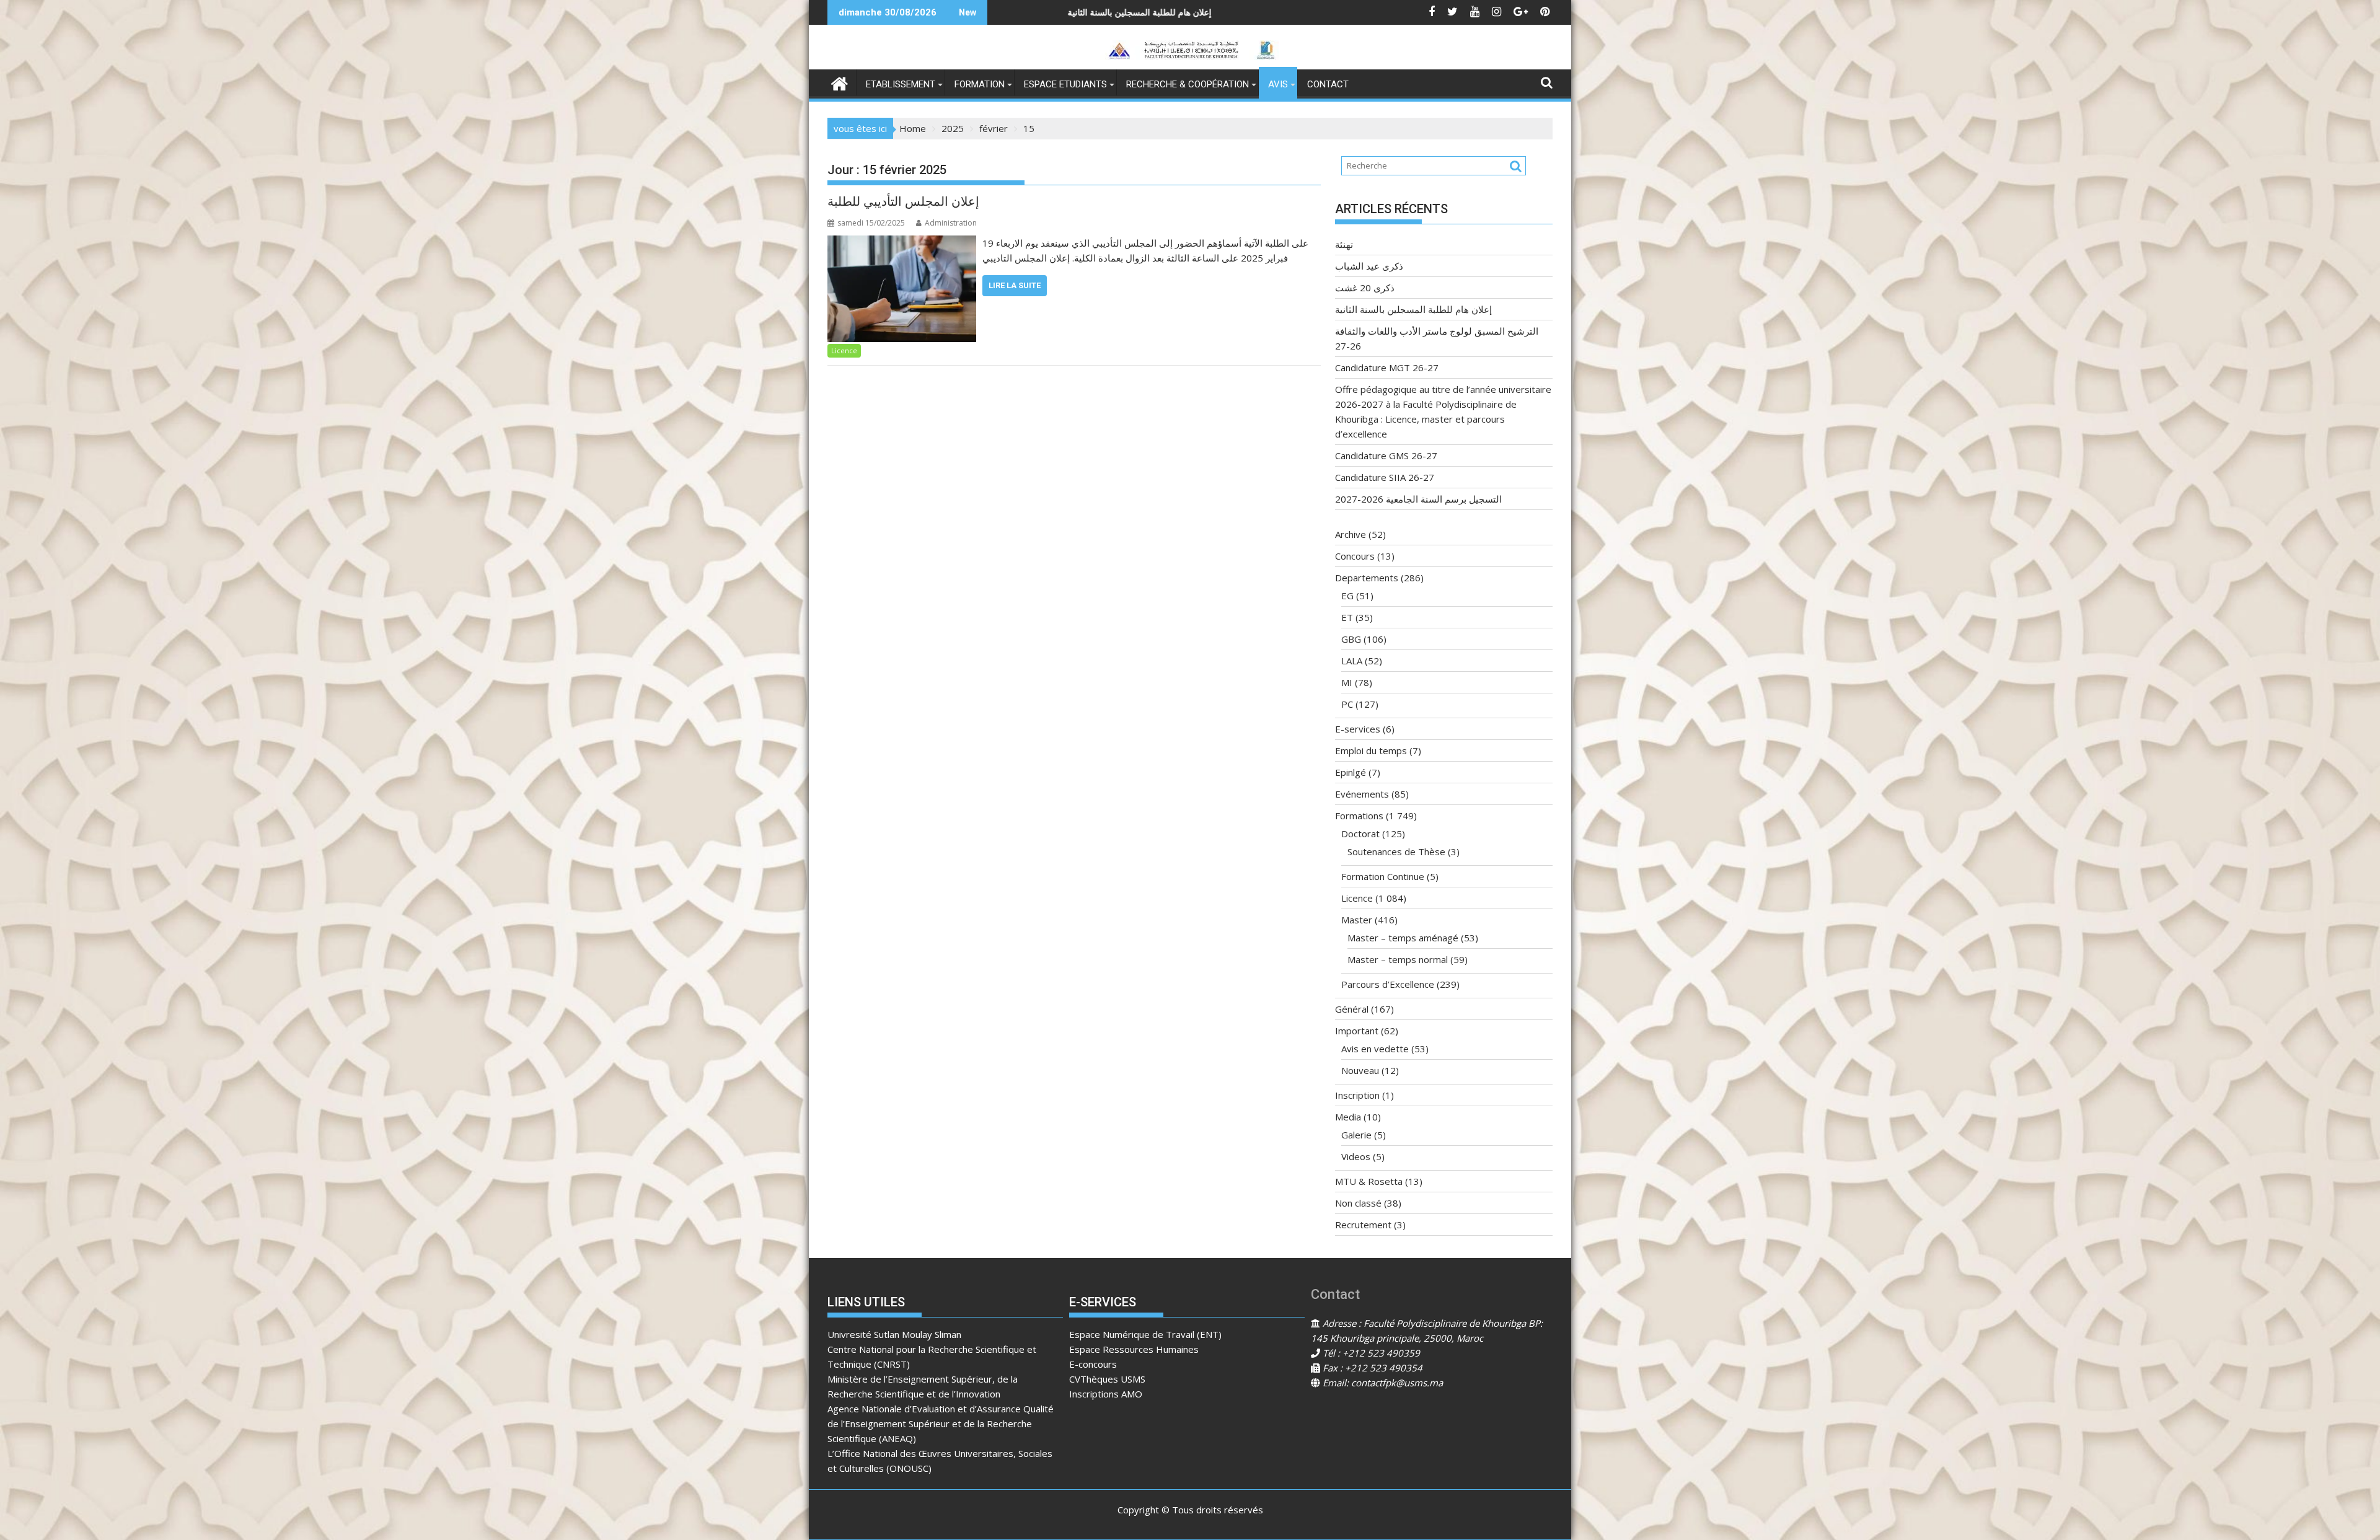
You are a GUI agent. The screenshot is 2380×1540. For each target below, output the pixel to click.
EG (1347, 596)
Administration (951, 223)
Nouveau (1360, 1070)
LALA (1352, 661)
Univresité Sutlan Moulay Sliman (894, 1334)
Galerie (1356, 1135)
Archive (1351, 534)
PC (1347, 704)
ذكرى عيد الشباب (1369, 266)
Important (1357, 1031)
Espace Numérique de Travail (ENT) (1145, 1334)
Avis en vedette (1375, 1049)
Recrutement (1363, 1225)
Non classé (1358, 1203)
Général (1352, 1009)
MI (1347, 682)
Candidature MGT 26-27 (1387, 367)
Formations (1359, 816)
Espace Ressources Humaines (1134, 1349)
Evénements (1362, 794)
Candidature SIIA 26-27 (1385, 477)
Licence (844, 350)
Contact (1328, 84)
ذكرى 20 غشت (1365, 288)
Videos (1356, 1156)
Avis (1278, 84)
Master (1357, 920)
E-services (1358, 729)
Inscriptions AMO (1106, 1394)
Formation (980, 84)
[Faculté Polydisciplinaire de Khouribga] (840, 82)
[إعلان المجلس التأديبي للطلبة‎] (902, 243)
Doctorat (1360, 834)
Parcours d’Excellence (1388, 984)
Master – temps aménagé (1403, 938)
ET (1347, 617)
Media (1348, 1117)
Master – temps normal (1398, 959)
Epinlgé (1351, 772)
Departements (1367, 578)
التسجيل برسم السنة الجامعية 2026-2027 (1418, 499)
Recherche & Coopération (1188, 84)
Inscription (1357, 1095)
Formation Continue (1383, 876)
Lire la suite (1015, 285)
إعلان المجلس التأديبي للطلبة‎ (903, 201)
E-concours (1093, 1364)
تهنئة (1344, 244)
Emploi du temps (1371, 750)
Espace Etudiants (1065, 84)
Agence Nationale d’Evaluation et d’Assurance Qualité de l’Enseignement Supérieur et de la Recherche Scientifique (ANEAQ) (941, 1423)
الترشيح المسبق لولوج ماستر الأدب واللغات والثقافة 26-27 (1092, 12)
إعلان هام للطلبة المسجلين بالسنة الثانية (1413, 309)
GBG (1351, 639)
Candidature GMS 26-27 (1386, 455)
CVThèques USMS (1107, 1379)
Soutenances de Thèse (1396, 851)
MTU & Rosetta (1369, 1181)
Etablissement (901, 84)
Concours (1355, 556)
